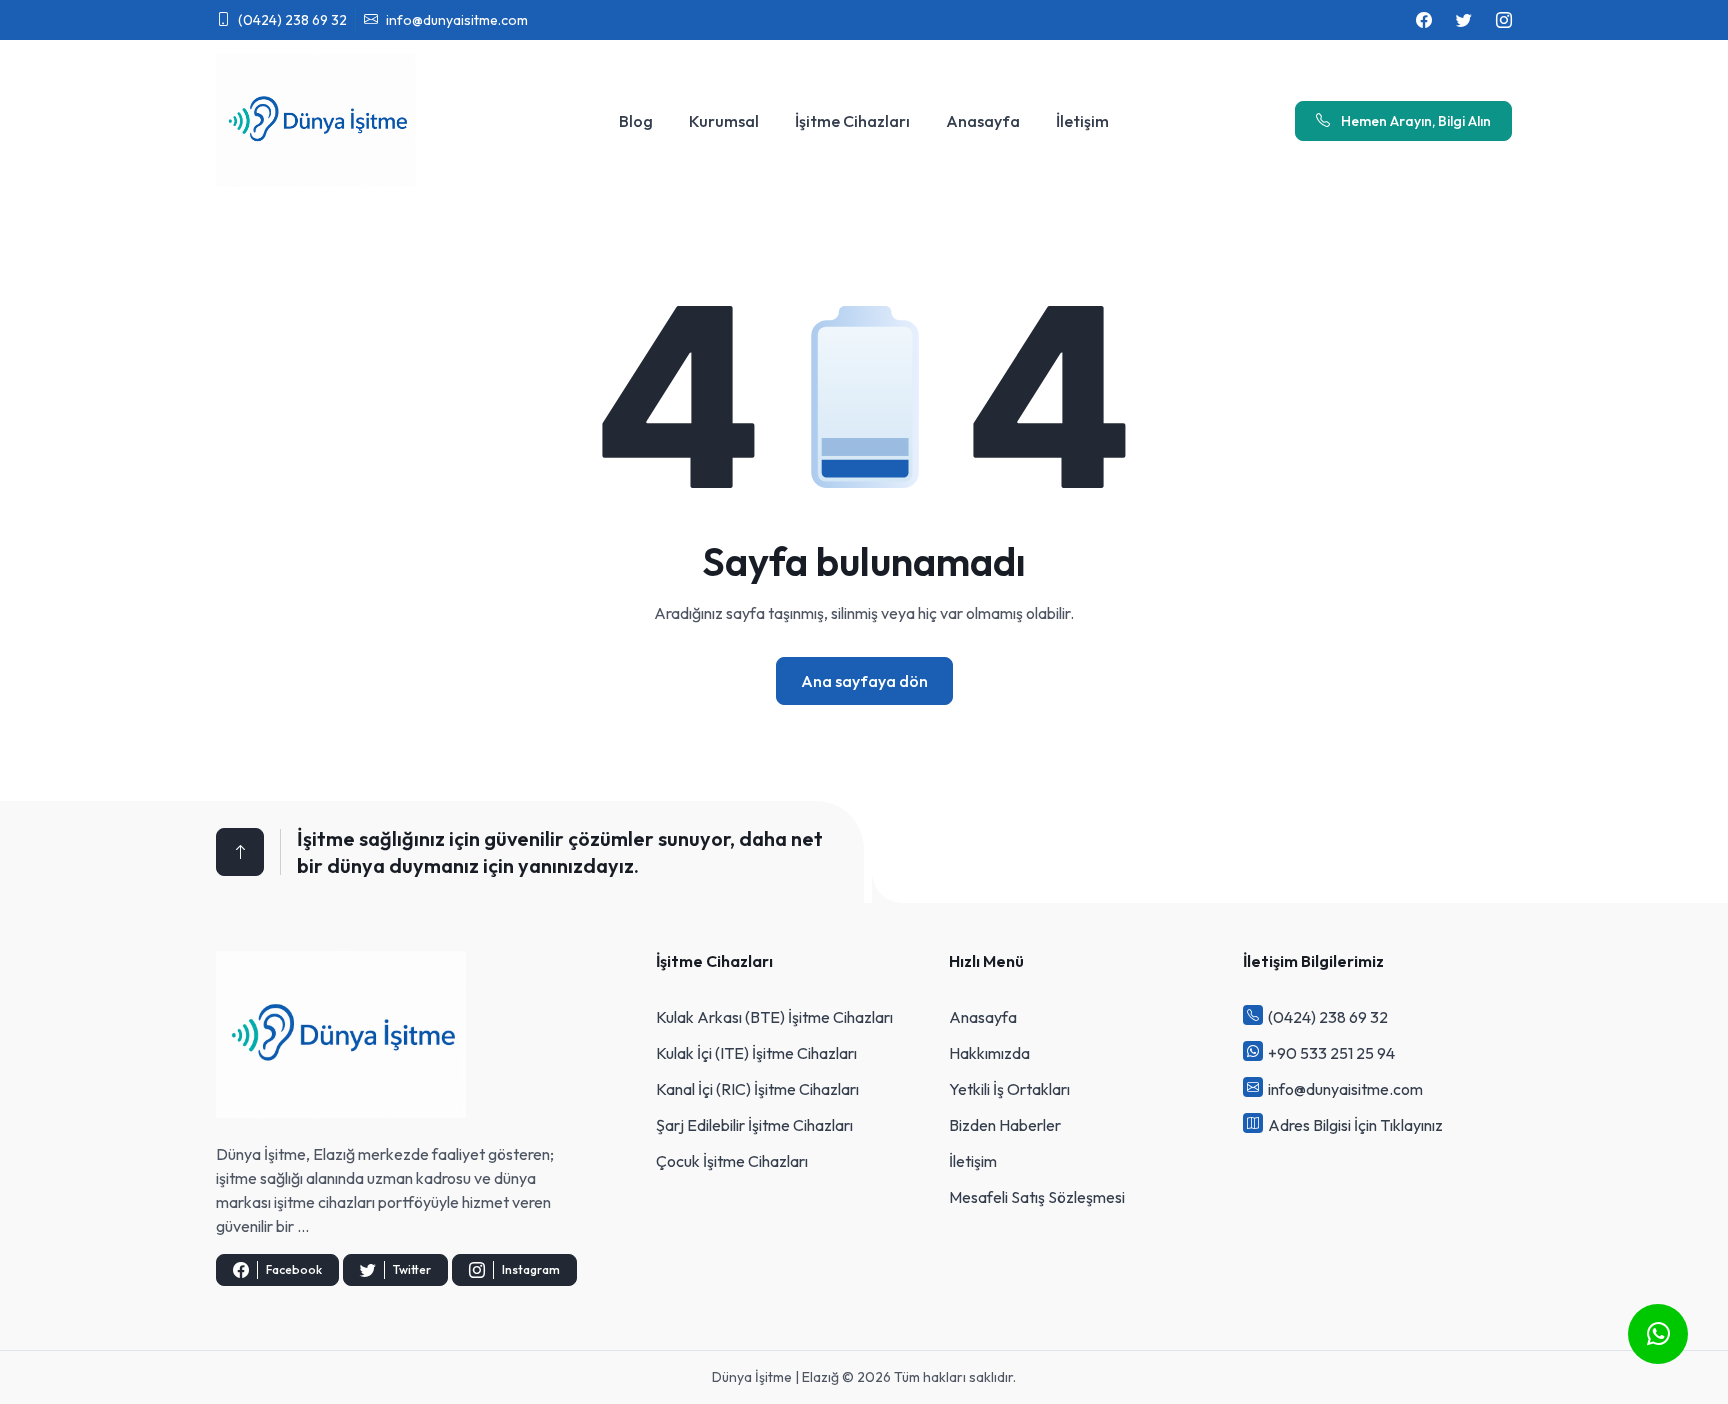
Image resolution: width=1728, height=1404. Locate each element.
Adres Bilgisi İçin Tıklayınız (1355, 1125)
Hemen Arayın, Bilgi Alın (1414, 121)
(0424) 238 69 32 (292, 20)
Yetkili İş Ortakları (1009, 1089)
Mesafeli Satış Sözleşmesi (1037, 1197)
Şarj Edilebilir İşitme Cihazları (754, 1125)
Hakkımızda (989, 1053)
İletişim (1082, 121)
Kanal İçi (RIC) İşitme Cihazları (757, 1089)
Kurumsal (724, 121)
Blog (636, 121)
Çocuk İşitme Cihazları (732, 1161)
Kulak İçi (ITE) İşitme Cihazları (756, 1053)
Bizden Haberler (1005, 1125)
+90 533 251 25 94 (1331, 1053)
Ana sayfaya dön (864, 681)
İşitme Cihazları (852, 121)
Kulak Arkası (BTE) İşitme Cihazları (774, 1017)
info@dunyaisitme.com (457, 20)
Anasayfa (983, 121)
